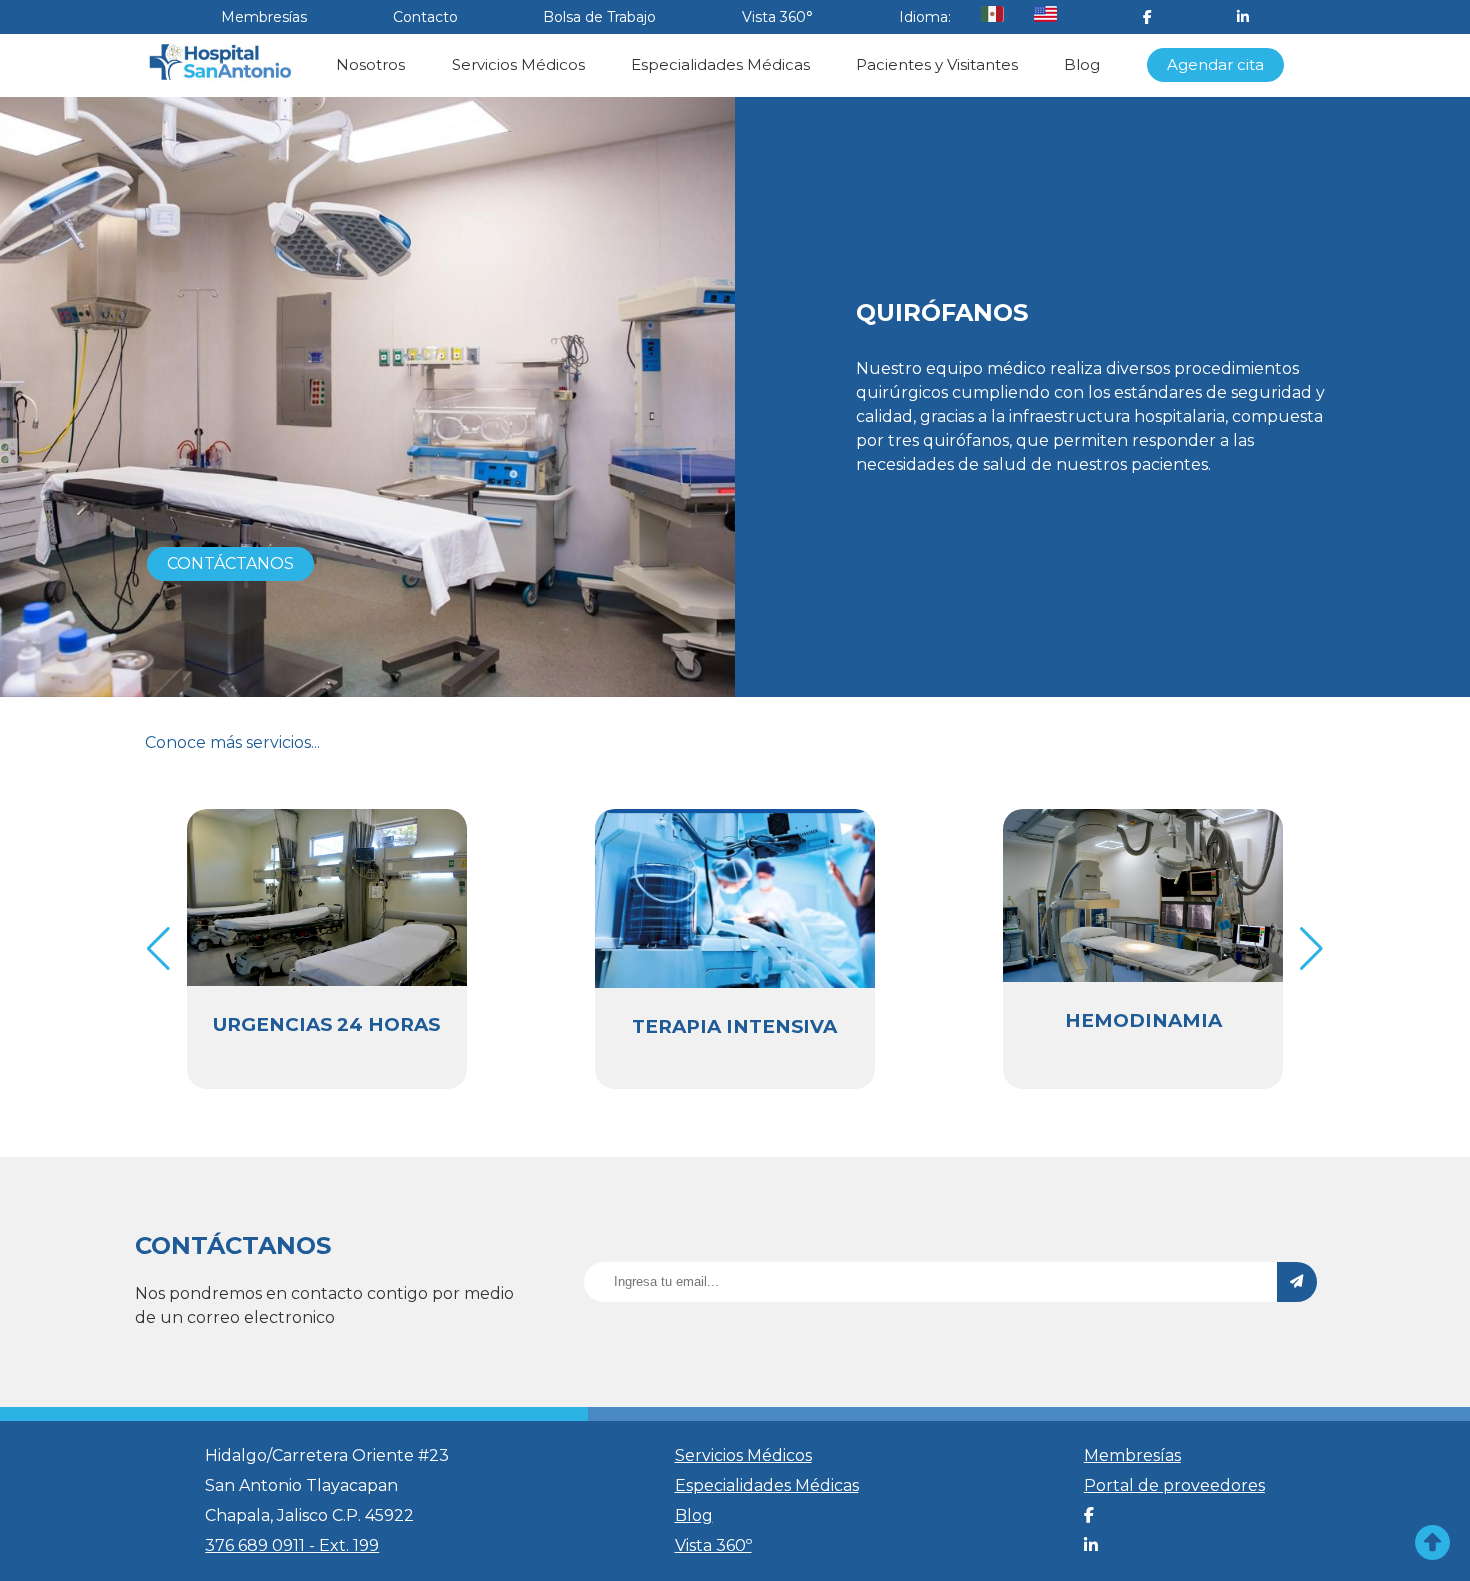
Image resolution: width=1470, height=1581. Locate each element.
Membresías (264, 17)
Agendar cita (1215, 64)
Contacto (425, 17)
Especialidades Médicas (720, 64)
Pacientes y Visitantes (937, 64)
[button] (1311, 949)
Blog (1082, 64)
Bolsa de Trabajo (599, 17)
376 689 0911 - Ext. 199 (292, 1545)
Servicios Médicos (518, 64)
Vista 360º (713, 1545)
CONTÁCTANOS (230, 563)
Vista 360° (777, 17)
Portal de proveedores (1174, 1485)
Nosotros (370, 64)
